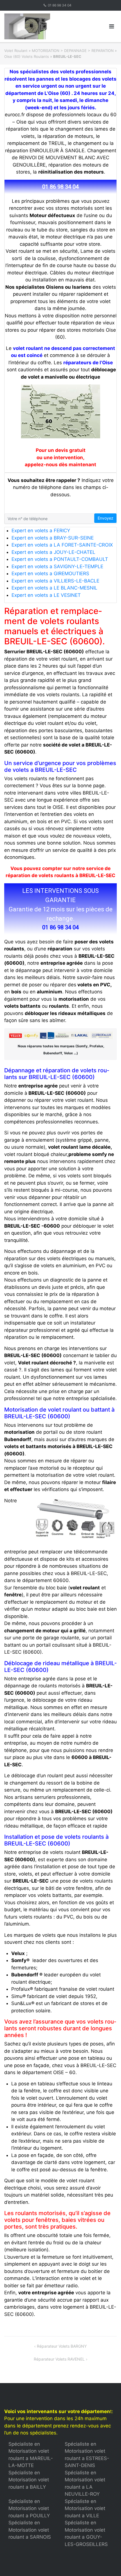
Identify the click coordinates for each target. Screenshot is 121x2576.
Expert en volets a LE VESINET (46, 595)
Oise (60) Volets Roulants (27, 56)
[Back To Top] (107, 2563)
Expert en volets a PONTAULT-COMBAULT (60, 559)
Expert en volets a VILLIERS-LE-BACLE (55, 581)
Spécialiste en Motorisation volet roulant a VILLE (85, 2508)
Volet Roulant (16, 51)
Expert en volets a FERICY (41, 531)
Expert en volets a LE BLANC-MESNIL (54, 588)
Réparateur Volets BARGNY (62, 2346)
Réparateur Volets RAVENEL (59, 2359)
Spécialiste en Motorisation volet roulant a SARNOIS (30, 2530)
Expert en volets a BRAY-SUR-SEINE (53, 538)
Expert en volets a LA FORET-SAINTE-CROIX (62, 545)
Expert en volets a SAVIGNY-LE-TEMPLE (57, 566)
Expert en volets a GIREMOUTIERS (50, 574)
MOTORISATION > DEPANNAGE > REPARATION (73, 51)
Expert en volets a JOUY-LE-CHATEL (53, 552)
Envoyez (106, 518)
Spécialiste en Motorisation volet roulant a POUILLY (29, 2508)
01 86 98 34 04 (60, 5)
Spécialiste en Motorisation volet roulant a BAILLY (29, 2480)
